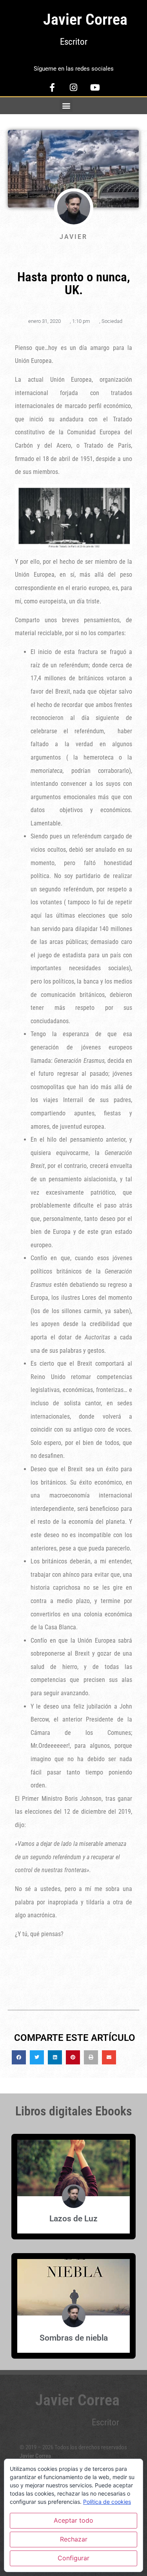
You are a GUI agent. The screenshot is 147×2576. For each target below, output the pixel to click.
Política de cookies (107, 2502)
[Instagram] (74, 87)
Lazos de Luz (73, 2219)
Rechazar (74, 2539)
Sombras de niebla (74, 2338)
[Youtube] (95, 87)
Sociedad (112, 321)
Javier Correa (85, 19)
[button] (66, 106)
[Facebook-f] (52, 87)
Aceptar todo (73, 2520)
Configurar (73, 2558)
